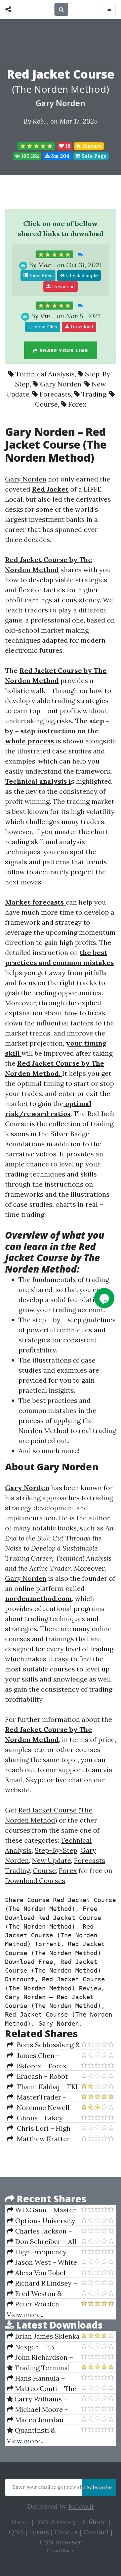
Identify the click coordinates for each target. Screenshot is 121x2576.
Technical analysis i (38, 781)
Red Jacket (50, 489)
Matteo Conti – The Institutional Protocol (42, 2389)
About (20, 2522)
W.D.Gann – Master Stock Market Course (41, 2210)
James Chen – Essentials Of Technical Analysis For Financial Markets (43, 2056)
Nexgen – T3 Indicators (30, 2347)
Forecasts (55, 394)
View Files (40, 275)
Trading (94, 394)
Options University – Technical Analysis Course (44, 2221)
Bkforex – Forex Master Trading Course (44, 2066)
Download (63, 286)
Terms (39, 2532)
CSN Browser (61, 2542)
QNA (16, 2532)
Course (46, 404)
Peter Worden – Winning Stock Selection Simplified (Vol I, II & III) (38, 2304)
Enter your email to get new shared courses (62, 2487)
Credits (66, 2532)
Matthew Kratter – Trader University (41, 2139)
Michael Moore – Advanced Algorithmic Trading (42, 2409)
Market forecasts (35, 902)
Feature (91, 146)
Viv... (48, 316)
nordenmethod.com (38, 1598)
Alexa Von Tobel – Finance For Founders (41, 2273)
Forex (77, 404)
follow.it (81, 2506)
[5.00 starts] (54, 255)
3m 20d (60, 156)
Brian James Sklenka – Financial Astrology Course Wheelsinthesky (43, 2336)
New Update (51, 1860)
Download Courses (35, 1880)
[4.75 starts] (54, 306)
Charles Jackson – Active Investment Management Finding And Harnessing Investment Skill (40, 2231)
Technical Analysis (45, 374)
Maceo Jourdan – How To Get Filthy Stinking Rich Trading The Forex (41, 2420)
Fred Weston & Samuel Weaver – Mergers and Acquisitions (34, 2294)
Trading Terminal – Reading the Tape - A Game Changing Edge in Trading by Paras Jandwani (41, 2368)
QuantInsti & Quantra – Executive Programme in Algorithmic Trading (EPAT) (39, 2430)
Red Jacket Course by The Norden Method (52, 1258)
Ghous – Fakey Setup (35, 2118)
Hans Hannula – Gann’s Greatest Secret (36, 2378)
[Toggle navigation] (109, 9)
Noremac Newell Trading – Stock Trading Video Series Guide (40, 2108)
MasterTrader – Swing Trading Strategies (37, 2097)
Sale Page (93, 156)
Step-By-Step (56, 1850)
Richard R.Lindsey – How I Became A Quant (43, 2283)
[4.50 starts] (36, 146)
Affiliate (94, 2522)
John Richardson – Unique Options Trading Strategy (40, 2357)
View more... (26, 2315)
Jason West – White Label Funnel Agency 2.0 (42, 2262)
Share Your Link (63, 350)
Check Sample (81, 275)
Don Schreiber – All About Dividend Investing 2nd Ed (42, 2242)
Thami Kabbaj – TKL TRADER (43, 2087)
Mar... (47, 265)
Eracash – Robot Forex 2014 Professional (37, 2076)
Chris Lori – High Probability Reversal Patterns (39, 2128)
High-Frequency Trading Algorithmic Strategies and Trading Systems (43, 2252)
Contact (96, 2532)
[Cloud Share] (10, 9)
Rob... (41, 121)
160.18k (30, 156)
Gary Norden (61, 103)
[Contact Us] (104, 1298)
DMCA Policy (56, 2522)
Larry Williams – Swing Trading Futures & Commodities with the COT (43, 2399)
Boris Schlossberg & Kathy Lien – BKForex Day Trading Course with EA (43, 2045)
